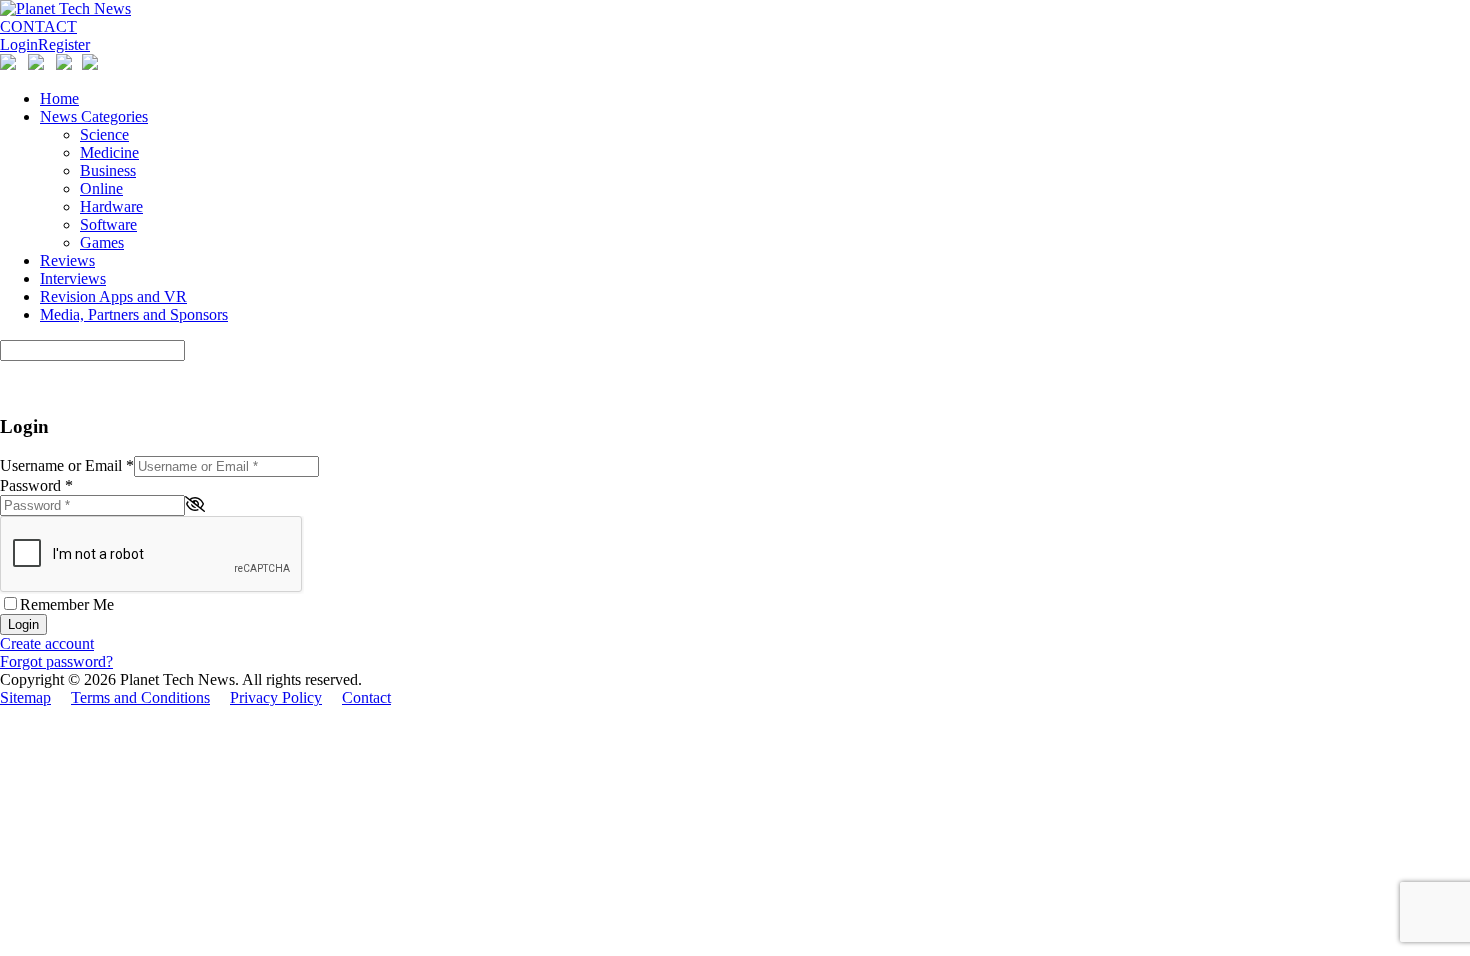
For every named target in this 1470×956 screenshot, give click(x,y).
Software (108, 224)
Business (108, 170)
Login (19, 44)
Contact (366, 697)
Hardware (111, 206)
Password (36, 485)
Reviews (67, 260)
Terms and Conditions (140, 697)
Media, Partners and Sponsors (134, 314)
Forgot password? (56, 661)
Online (101, 188)
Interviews (73, 278)
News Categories (94, 116)
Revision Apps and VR (113, 296)
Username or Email (67, 465)
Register (64, 44)
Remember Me (67, 604)
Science (104, 134)
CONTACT (38, 26)
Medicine (109, 152)
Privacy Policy (276, 697)
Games (102, 242)
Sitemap (25, 697)
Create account (47, 643)
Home (59, 98)
